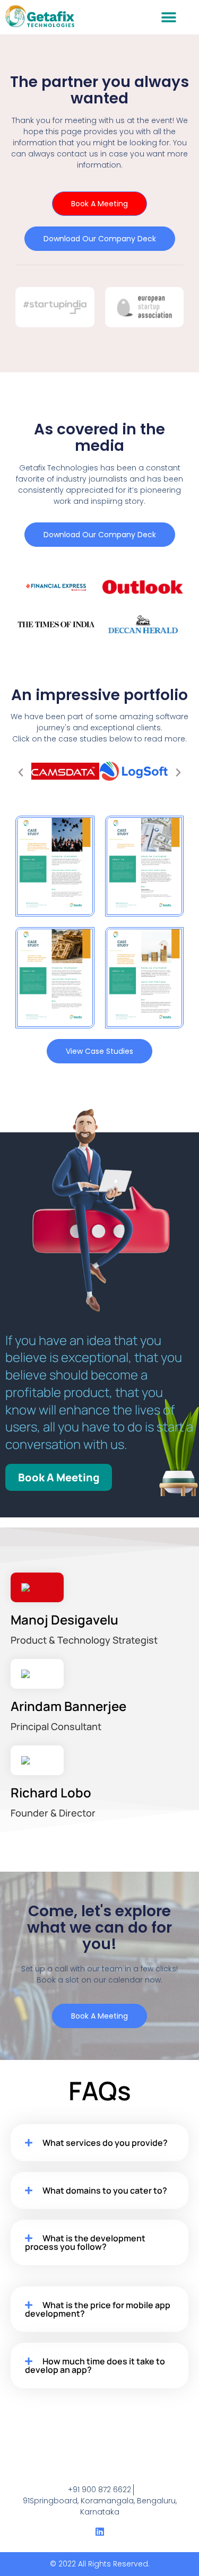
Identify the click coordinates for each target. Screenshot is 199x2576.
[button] (168, 17)
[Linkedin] (100, 2531)
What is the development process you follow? (85, 2242)
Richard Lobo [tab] (53, 1801)
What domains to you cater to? (105, 2190)
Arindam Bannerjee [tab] (68, 1715)
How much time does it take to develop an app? (95, 2365)
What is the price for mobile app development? (98, 2309)
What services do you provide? (105, 2143)
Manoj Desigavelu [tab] (84, 1628)
